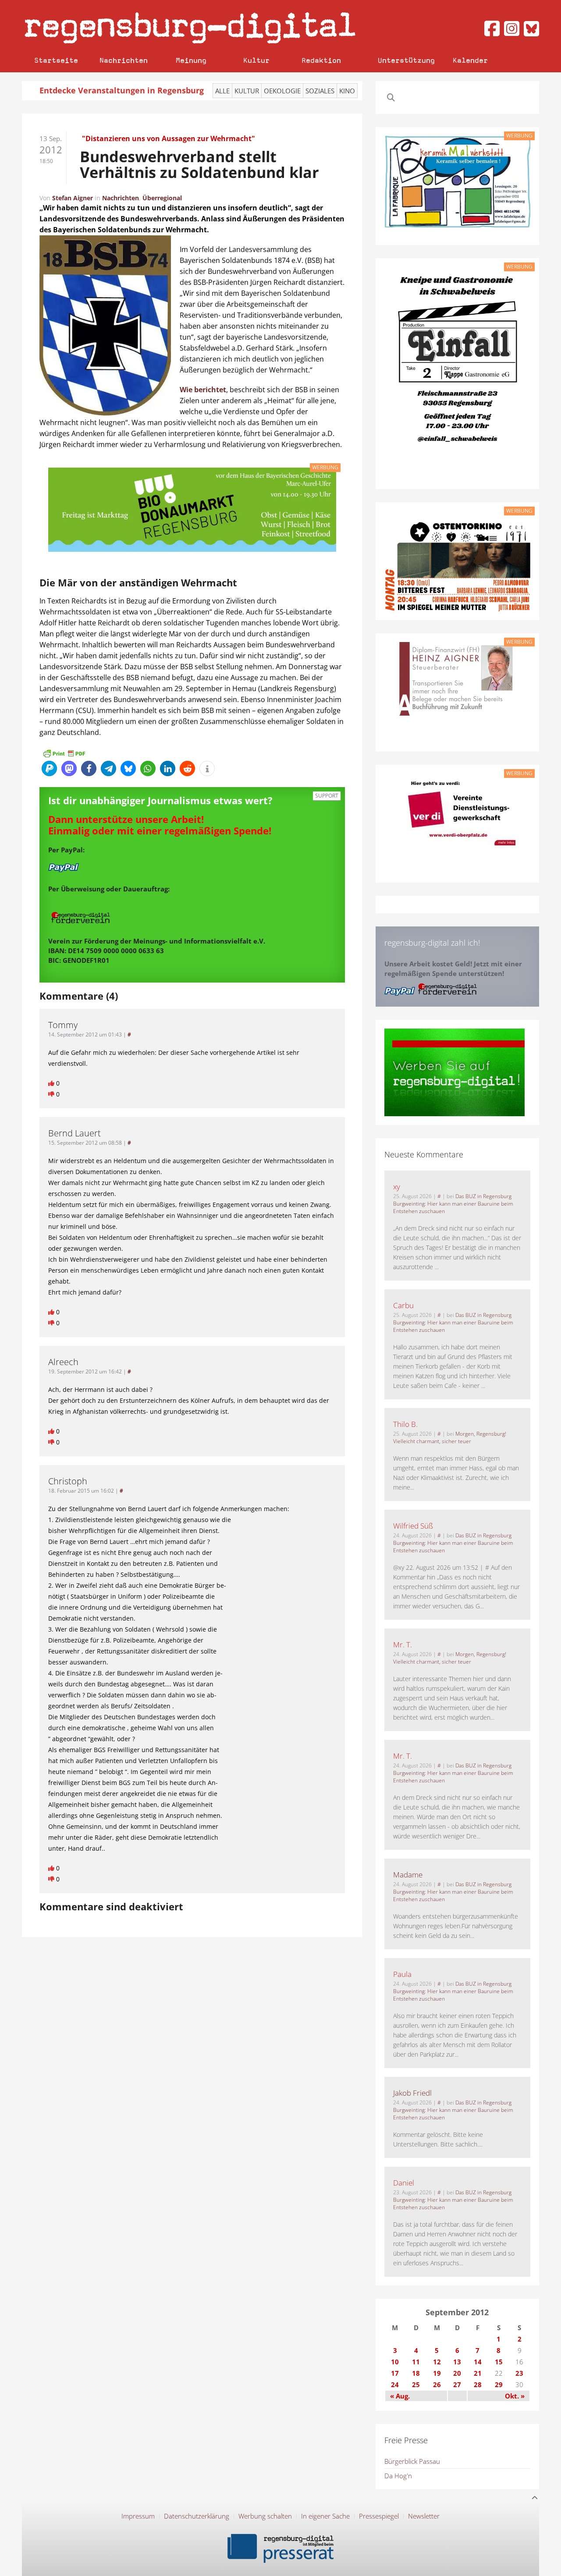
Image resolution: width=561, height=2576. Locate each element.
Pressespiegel (379, 2516)
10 (395, 2362)
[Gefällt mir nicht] (52, 1094)
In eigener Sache (325, 2516)
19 (437, 2373)
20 (457, 2373)
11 (416, 2362)
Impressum (138, 2516)
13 (457, 2362)
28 (478, 2384)
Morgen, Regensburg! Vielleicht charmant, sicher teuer (450, 1437)
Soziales (320, 91)
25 (416, 2384)
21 (478, 2373)
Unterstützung (406, 60)
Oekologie (282, 91)
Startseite (56, 60)
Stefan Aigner (73, 198)
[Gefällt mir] (52, 1083)
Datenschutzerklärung (197, 2516)
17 (395, 2373)
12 (437, 2362)
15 (499, 2362)
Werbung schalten (265, 2516)
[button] (49, 768)
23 (519, 2373)
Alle (222, 91)
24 (395, 2384)
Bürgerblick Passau (412, 2461)
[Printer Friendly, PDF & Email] (64, 752)
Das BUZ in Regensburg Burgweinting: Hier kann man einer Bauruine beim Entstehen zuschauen (453, 1204)
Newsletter (424, 2516)
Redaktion (321, 60)
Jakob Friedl (412, 2093)
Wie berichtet (203, 390)
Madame (408, 1875)
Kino (347, 91)
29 (499, 2384)
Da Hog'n (398, 2476)
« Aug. (400, 2396)
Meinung (191, 60)
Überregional (162, 198)
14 (478, 2362)
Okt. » (515, 2396)
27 (457, 2384)
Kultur (256, 60)
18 (416, 2373)
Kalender (470, 60)
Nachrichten (124, 60)
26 (437, 2384)
